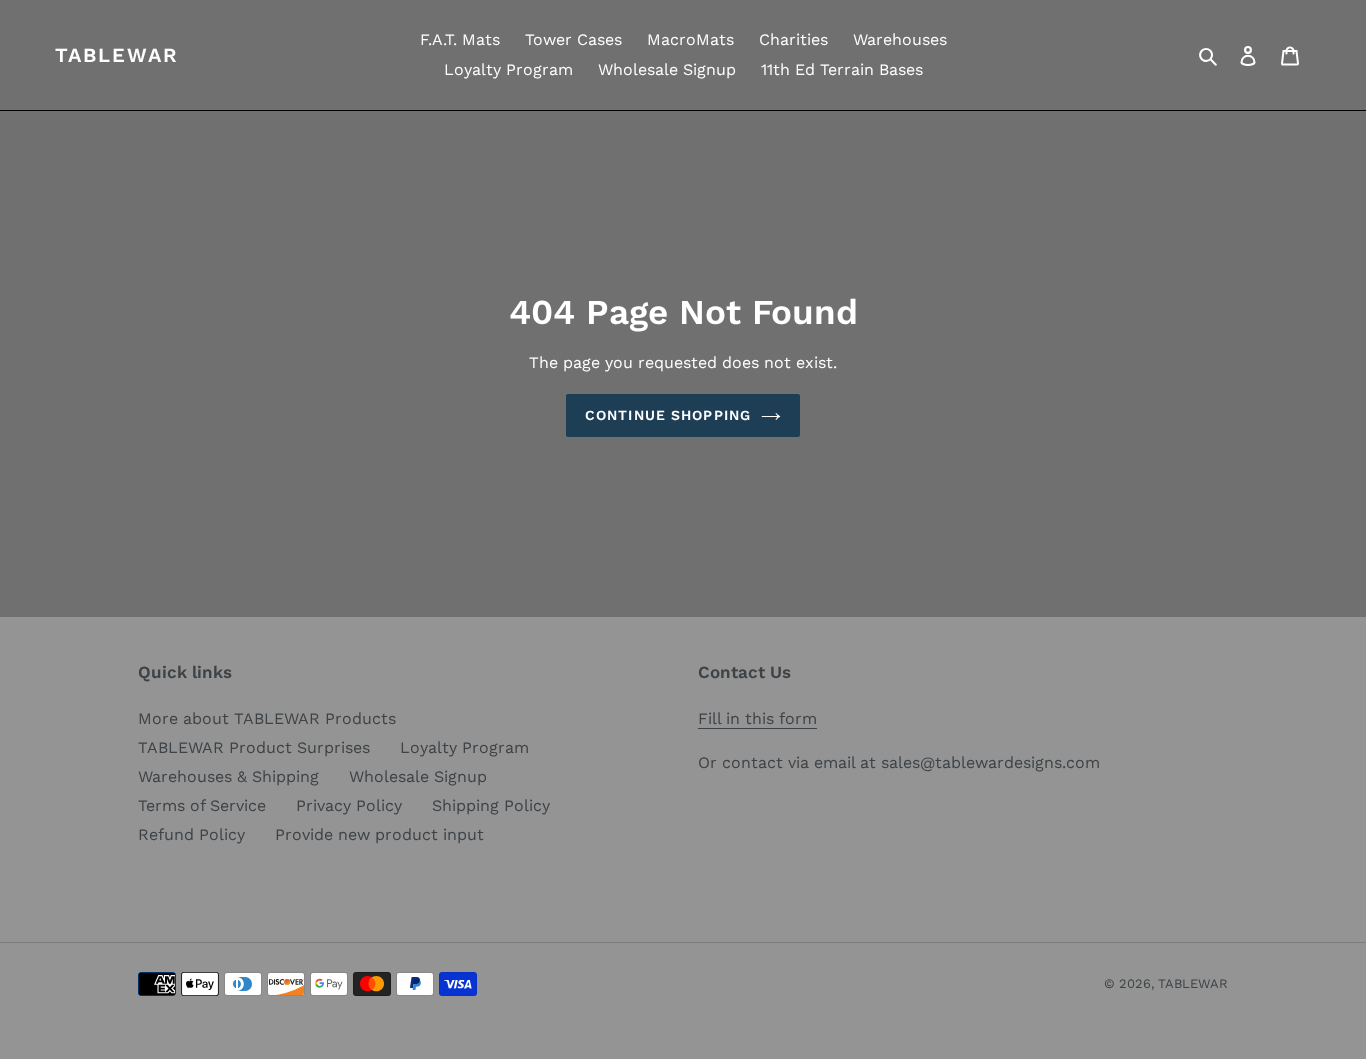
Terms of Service (202, 805)
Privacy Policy (349, 805)
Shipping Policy (491, 805)
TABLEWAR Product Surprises (254, 747)
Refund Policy (191, 834)
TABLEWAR (117, 55)
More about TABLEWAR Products (267, 718)
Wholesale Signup (418, 776)
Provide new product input (379, 834)
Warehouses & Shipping (228, 776)
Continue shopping (668, 415)
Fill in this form (757, 718)
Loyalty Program (464, 747)
